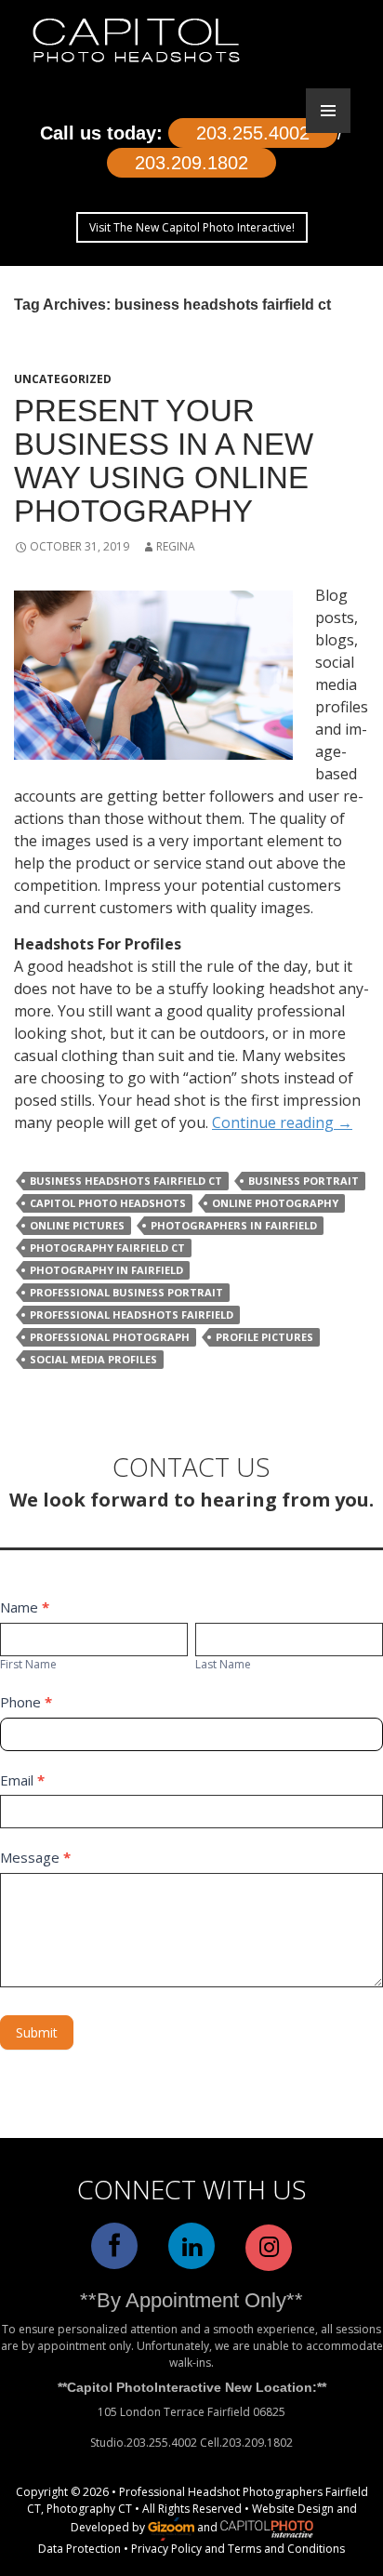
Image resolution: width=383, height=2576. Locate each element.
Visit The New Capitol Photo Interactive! (192, 227)
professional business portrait (126, 1292)
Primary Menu (328, 111)
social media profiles (93, 1359)
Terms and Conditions (286, 2549)
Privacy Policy (166, 2549)
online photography (275, 1203)
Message (35, 1857)
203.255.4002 (253, 133)
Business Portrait (304, 1181)
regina (176, 546)
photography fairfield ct (107, 1248)
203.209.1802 (191, 163)
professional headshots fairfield (132, 1315)
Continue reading (282, 1122)
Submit (37, 2032)
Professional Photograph (110, 1337)
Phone (26, 1702)
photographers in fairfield (234, 1225)
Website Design (293, 2509)
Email (22, 1780)
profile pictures (264, 1337)
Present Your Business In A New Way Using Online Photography (164, 461)
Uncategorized (63, 379)
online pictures (77, 1225)
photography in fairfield (106, 1270)
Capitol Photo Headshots (108, 1203)
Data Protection (79, 2549)
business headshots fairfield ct (126, 1181)
